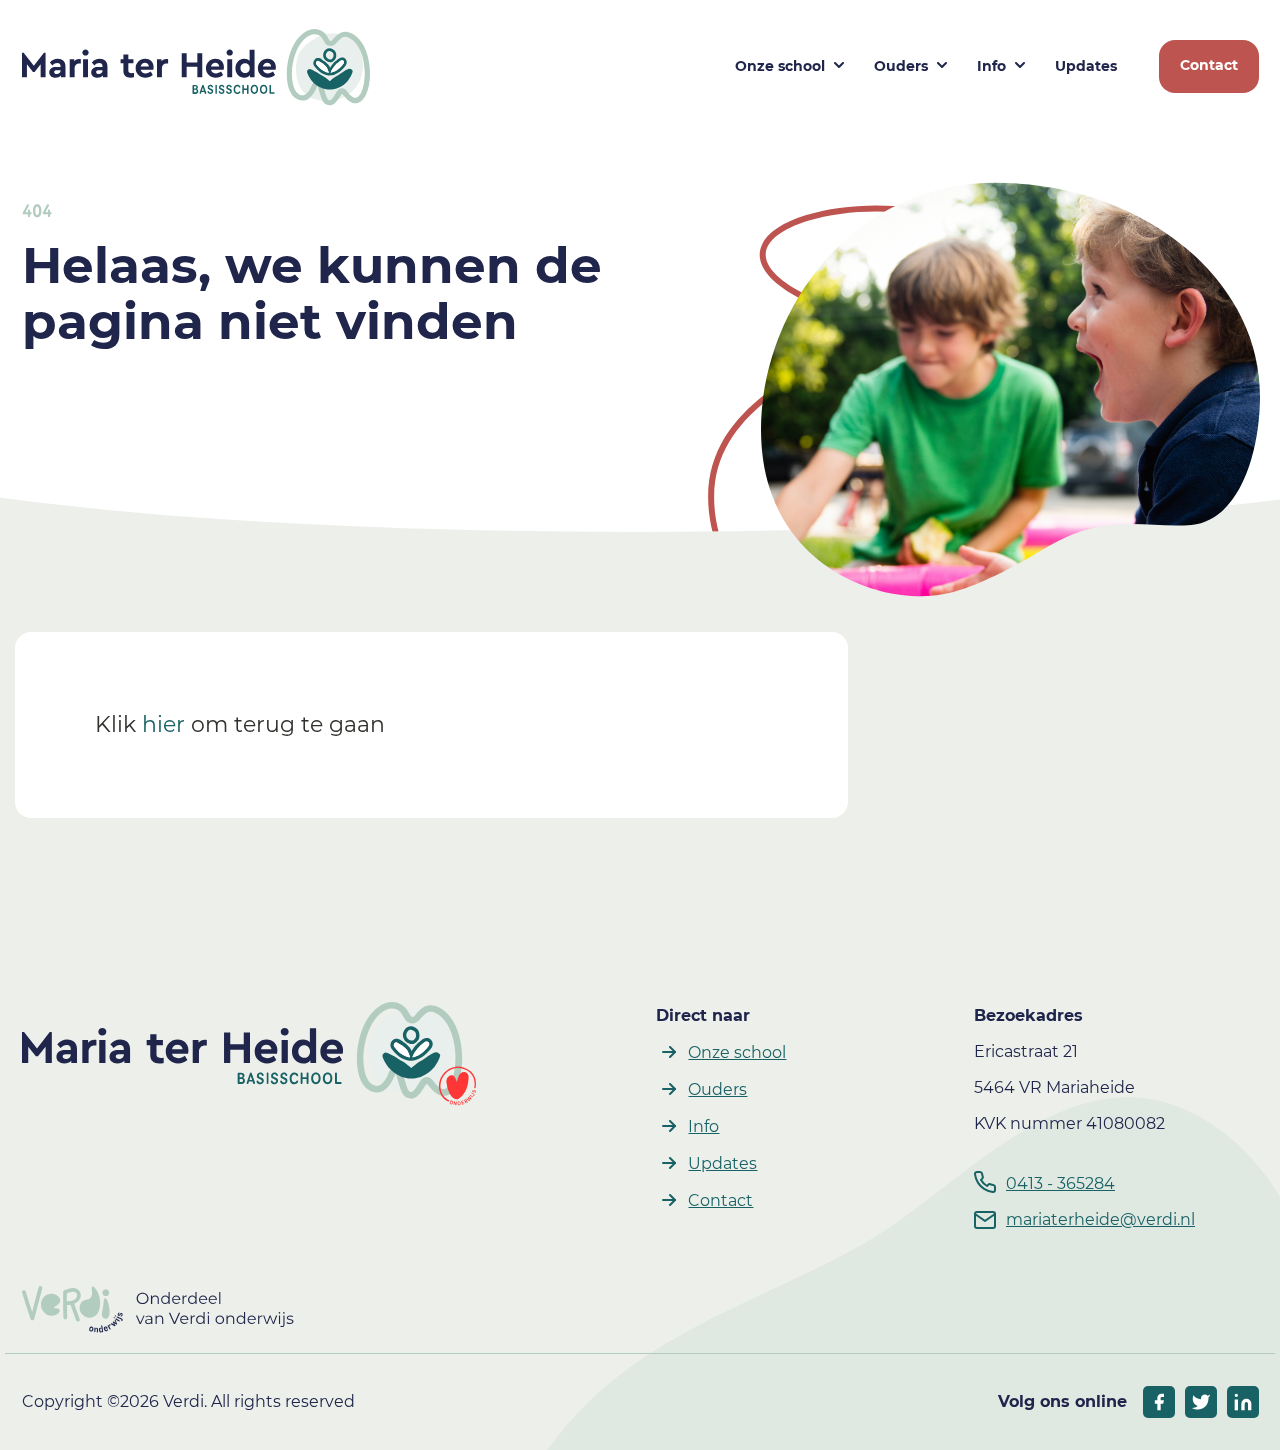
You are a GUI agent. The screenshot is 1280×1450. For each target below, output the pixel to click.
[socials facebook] (1159, 1402)
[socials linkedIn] (1243, 1402)
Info (991, 66)
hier (163, 724)
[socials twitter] (1201, 1402)
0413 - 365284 (1060, 1183)
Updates (1086, 66)
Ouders (901, 66)
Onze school (780, 66)
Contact (1209, 65)
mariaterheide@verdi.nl (1100, 1219)
